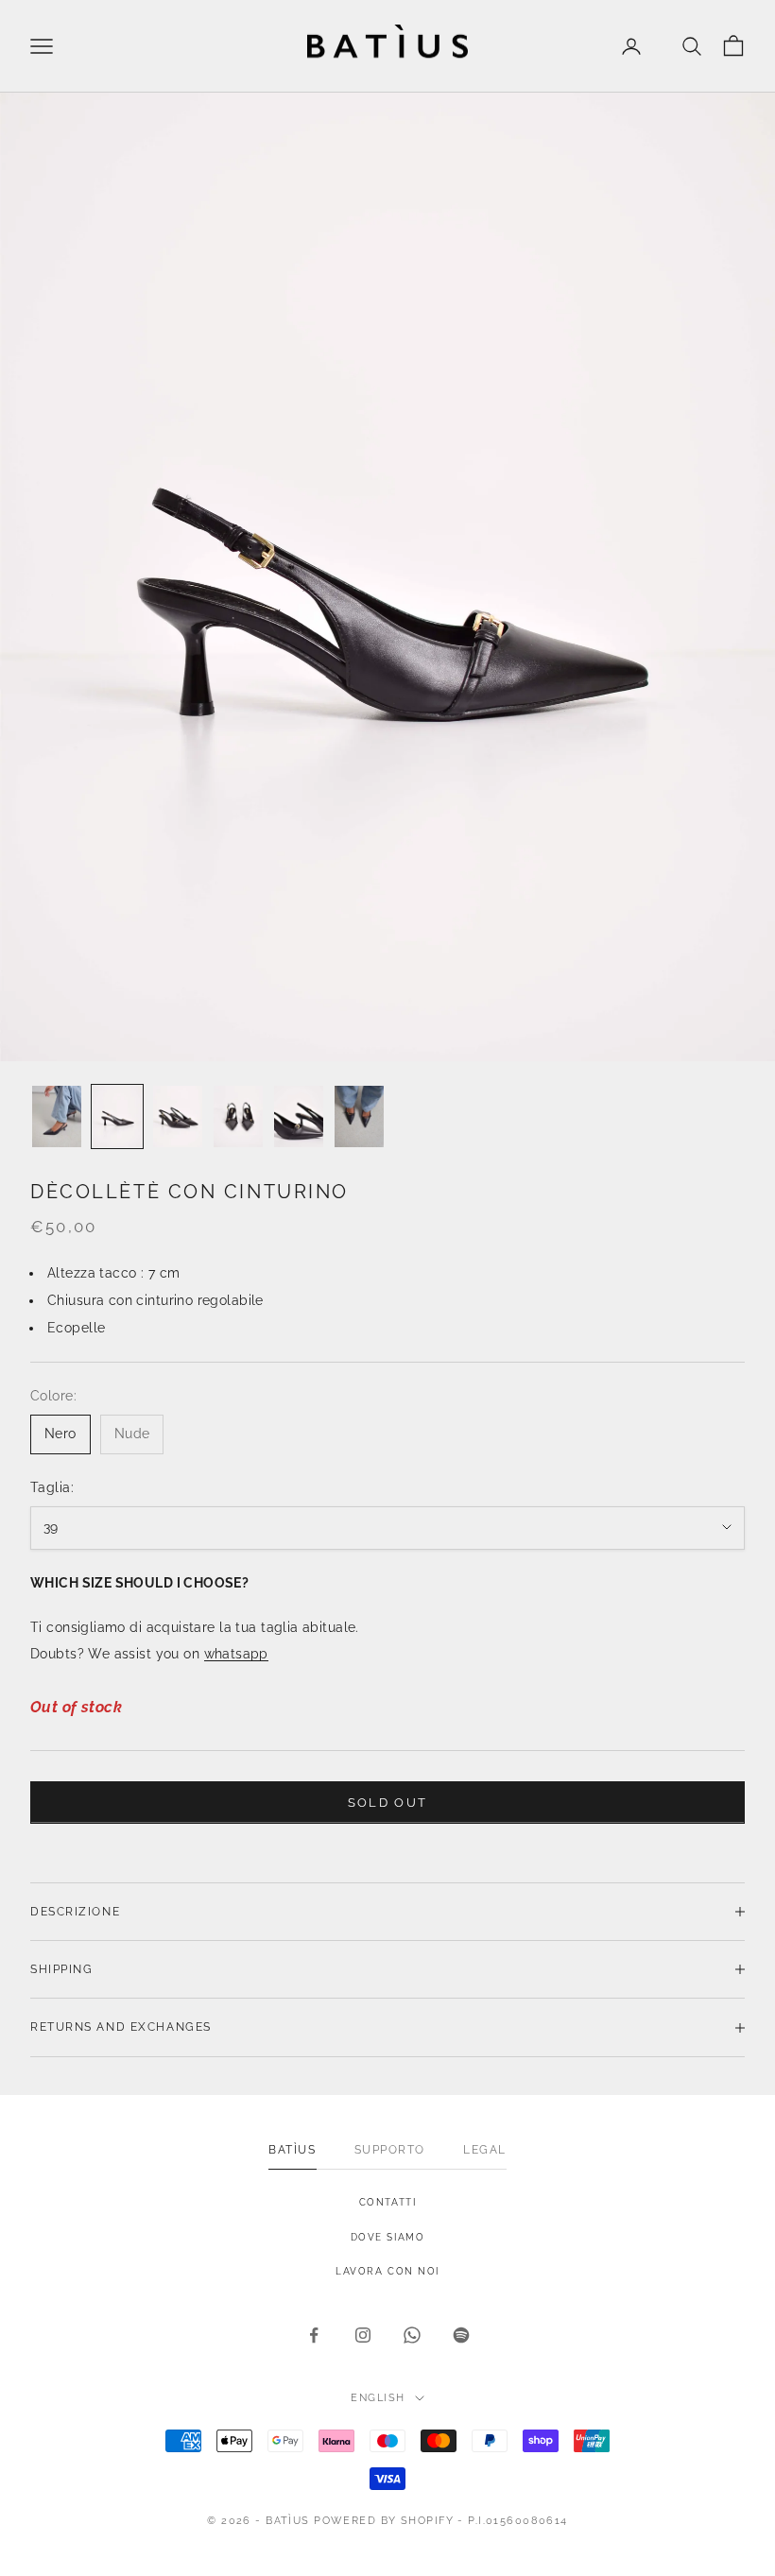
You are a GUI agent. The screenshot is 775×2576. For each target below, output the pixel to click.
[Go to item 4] (238, 1116)
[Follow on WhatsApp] (412, 2335)
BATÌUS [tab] (292, 2150)
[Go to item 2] (117, 1116)
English (378, 2398)
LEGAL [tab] (485, 2150)
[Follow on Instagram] (363, 2335)
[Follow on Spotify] (461, 2335)
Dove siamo (388, 2237)
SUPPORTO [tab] (390, 2150)
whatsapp (236, 1654)
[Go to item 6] (359, 1116)
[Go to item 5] (299, 1116)
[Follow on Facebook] (314, 2335)
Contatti (387, 2202)
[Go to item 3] (178, 1116)
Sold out (388, 1803)
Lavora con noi (387, 2271)
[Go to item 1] (57, 1116)
